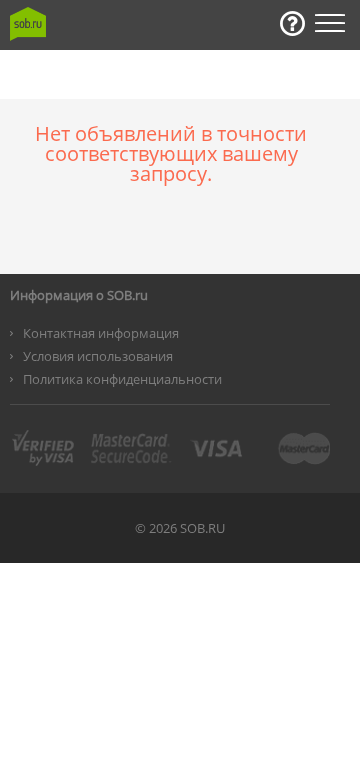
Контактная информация (101, 333)
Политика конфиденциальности (122, 379)
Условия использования (98, 356)
